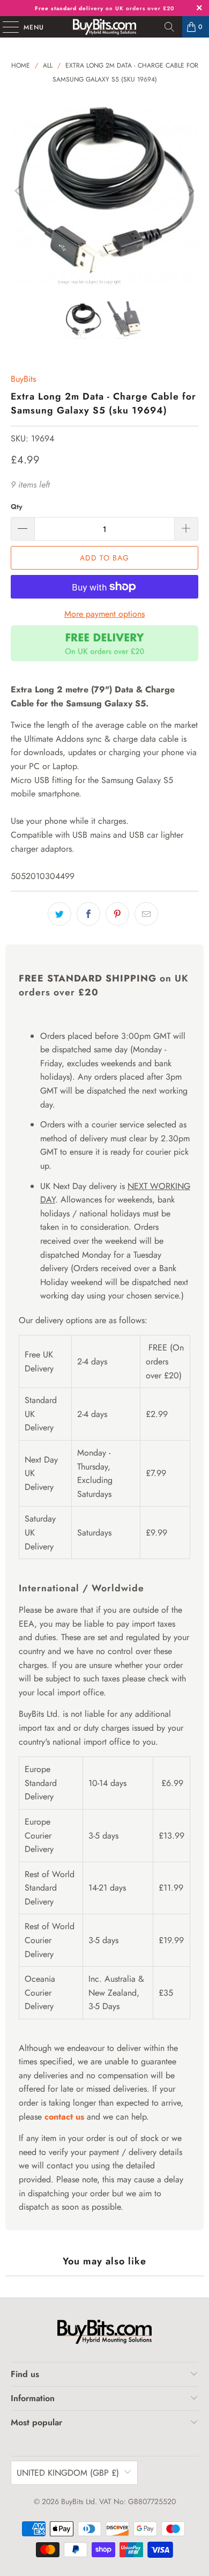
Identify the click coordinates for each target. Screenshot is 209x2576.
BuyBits (23, 379)
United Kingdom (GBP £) (68, 2473)
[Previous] (19, 191)
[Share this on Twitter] (59, 914)
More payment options (104, 614)
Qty (17, 507)
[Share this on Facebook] (88, 914)
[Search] (169, 27)
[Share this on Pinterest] (117, 914)
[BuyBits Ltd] (105, 27)
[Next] (190, 191)
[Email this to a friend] (146, 914)
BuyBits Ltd (78, 2501)
